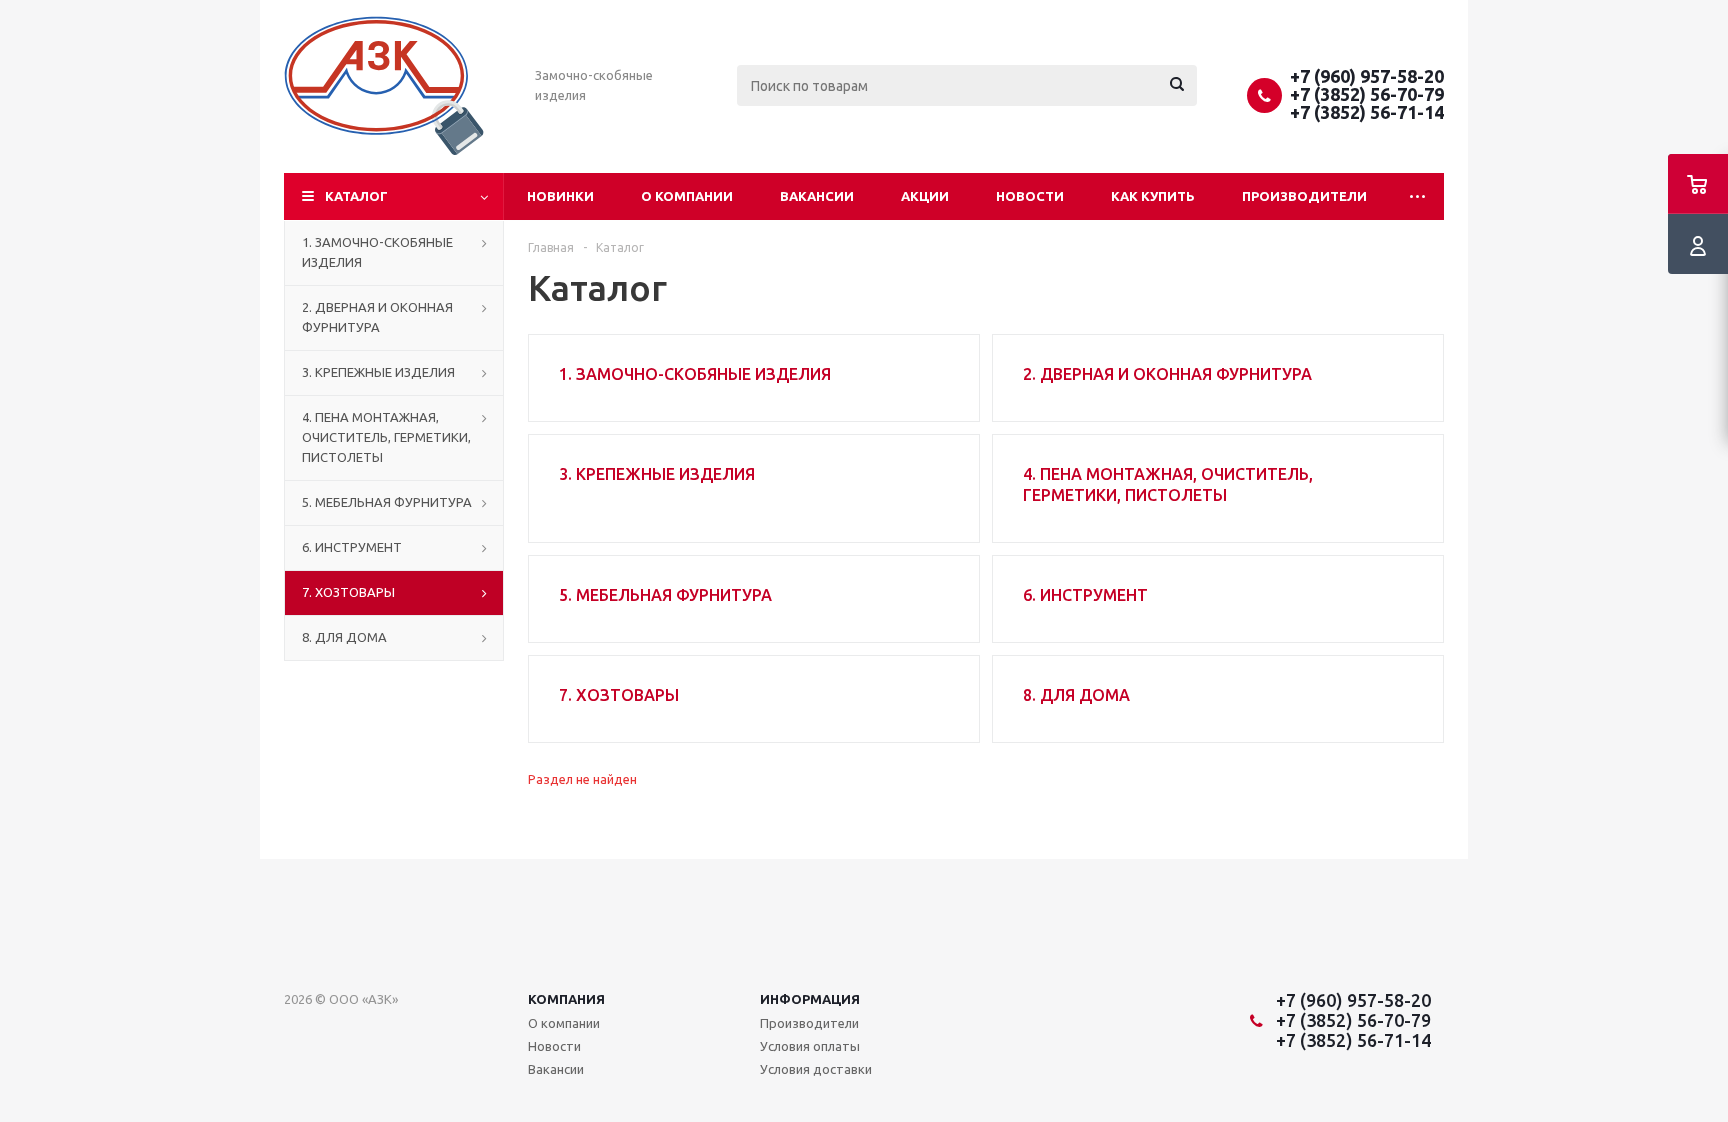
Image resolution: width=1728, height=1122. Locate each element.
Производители (1304, 196)
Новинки (560, 196)
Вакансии (817, 196)
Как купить (1153, 196)
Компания (566, 999)
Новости (1030, 196)
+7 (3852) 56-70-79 (1367, 94)
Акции (925, 196)
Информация (810, 999)
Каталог (356, 196)
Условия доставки (816, 1069)
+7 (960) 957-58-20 (1367, 76)
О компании (687, 196)
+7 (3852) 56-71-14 (1367, 112)
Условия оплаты (810, 1046)
